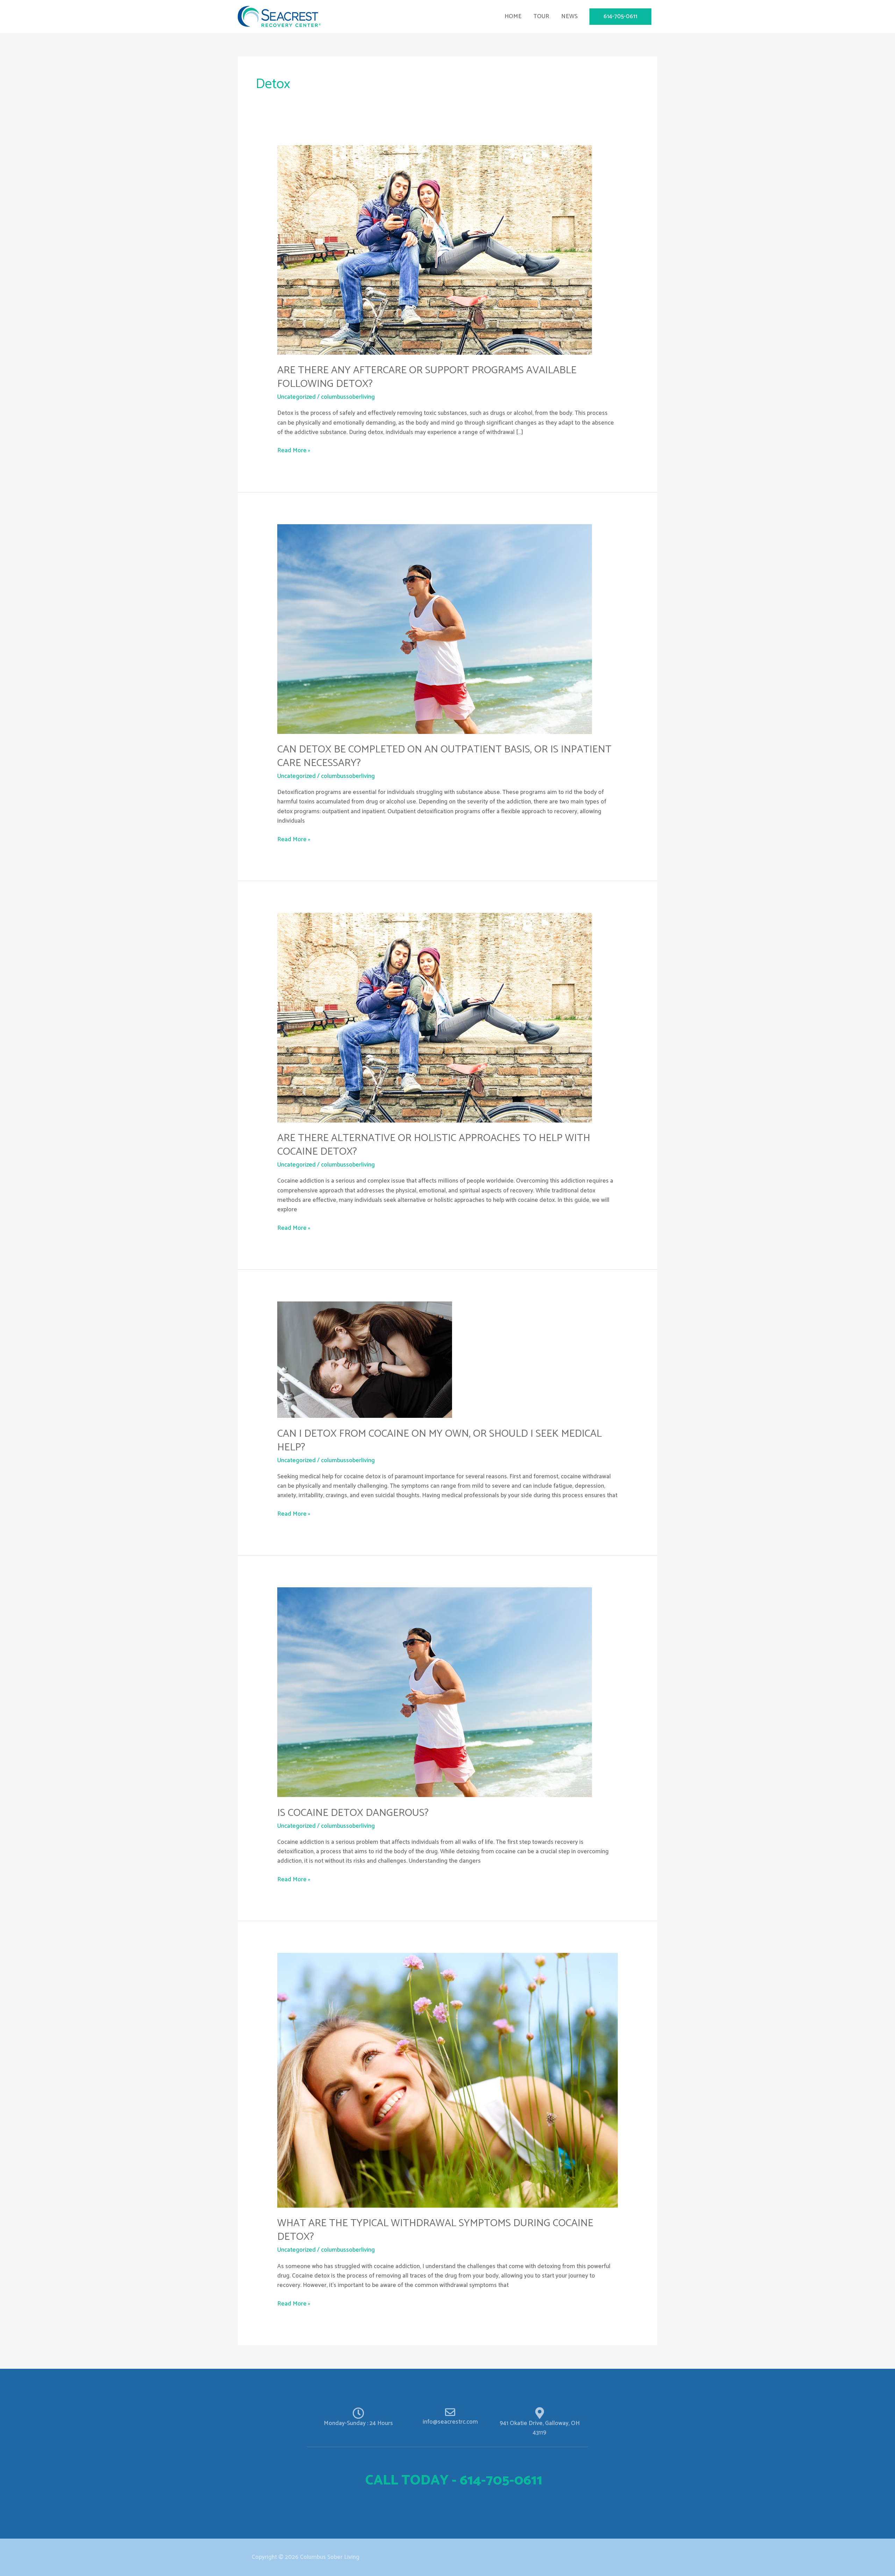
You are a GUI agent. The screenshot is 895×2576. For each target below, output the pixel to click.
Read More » (294, 451)
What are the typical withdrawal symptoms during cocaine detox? (435, 2230)
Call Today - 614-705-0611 (454, 2481)
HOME (513, 16)
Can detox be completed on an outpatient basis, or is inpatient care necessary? (444, 756)
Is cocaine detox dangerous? (353, 1813)
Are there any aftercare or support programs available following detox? (427, 377)
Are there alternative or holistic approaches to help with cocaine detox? (434, 1145)
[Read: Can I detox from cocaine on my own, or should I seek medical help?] (365, 1359)
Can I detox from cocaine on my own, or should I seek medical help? (439, 1441)
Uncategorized (296, 397)
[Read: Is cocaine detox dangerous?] (435, 1692)
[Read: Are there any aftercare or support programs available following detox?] (435, 250)
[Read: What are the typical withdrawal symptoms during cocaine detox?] (447, 2080)
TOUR (541, 16)
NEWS (569, 16)
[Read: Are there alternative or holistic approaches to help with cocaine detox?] (435, 1017)
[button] (620, 17)
